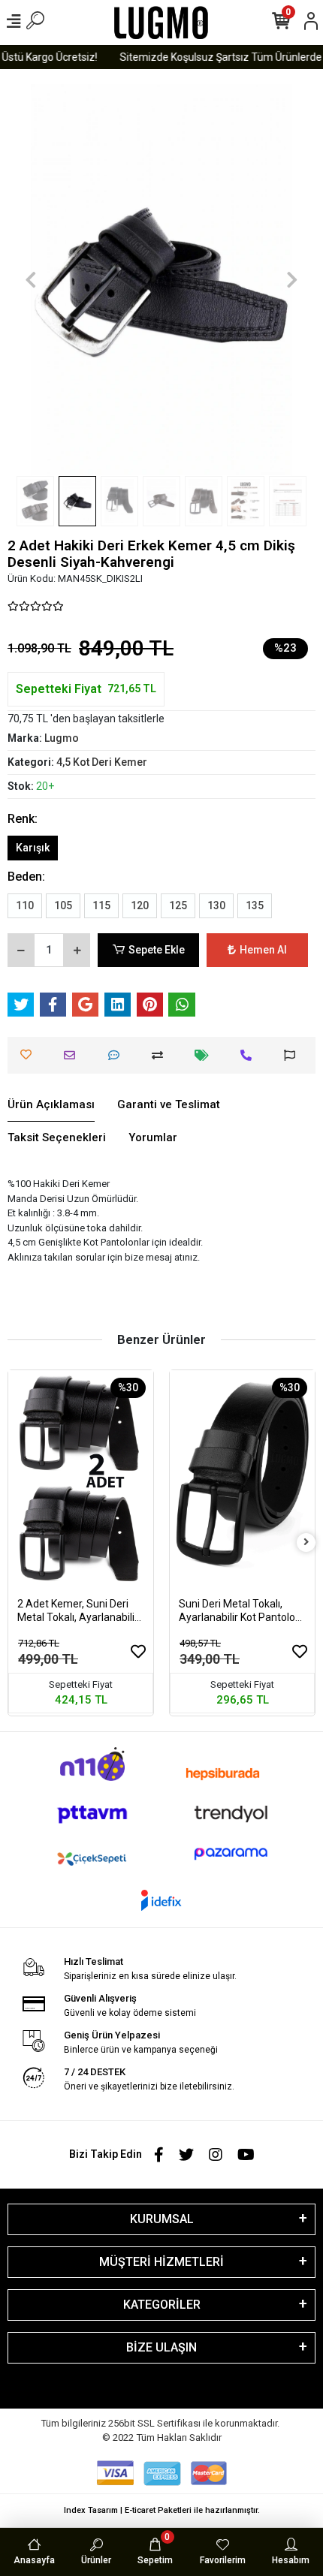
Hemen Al (263, 950)
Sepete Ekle (157, 950)
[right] (306, 1543)
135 (255, 905)
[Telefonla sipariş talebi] (250, 1055)
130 (216, 905)
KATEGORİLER (162, 2305)
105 (63, 905)
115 (101, 905)
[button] (31, 280)
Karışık (33, 848)
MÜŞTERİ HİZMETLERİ (161, 2262)
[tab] (51, 1105)
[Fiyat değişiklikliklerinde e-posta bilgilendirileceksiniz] (205, 1055)
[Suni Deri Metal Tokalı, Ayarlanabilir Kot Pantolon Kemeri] (242, 1479)
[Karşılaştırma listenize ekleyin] (161, 1055)
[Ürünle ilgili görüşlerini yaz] (118, 1055)
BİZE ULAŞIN (161, 2347)
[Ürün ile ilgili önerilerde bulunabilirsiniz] (293, 1055)
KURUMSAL (162, 2219)
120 (140, 905)
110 (25, 905)
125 (178, 905)
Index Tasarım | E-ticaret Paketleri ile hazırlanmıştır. (162, 2510)
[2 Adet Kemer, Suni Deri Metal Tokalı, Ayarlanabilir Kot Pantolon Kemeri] (81, 1479)
